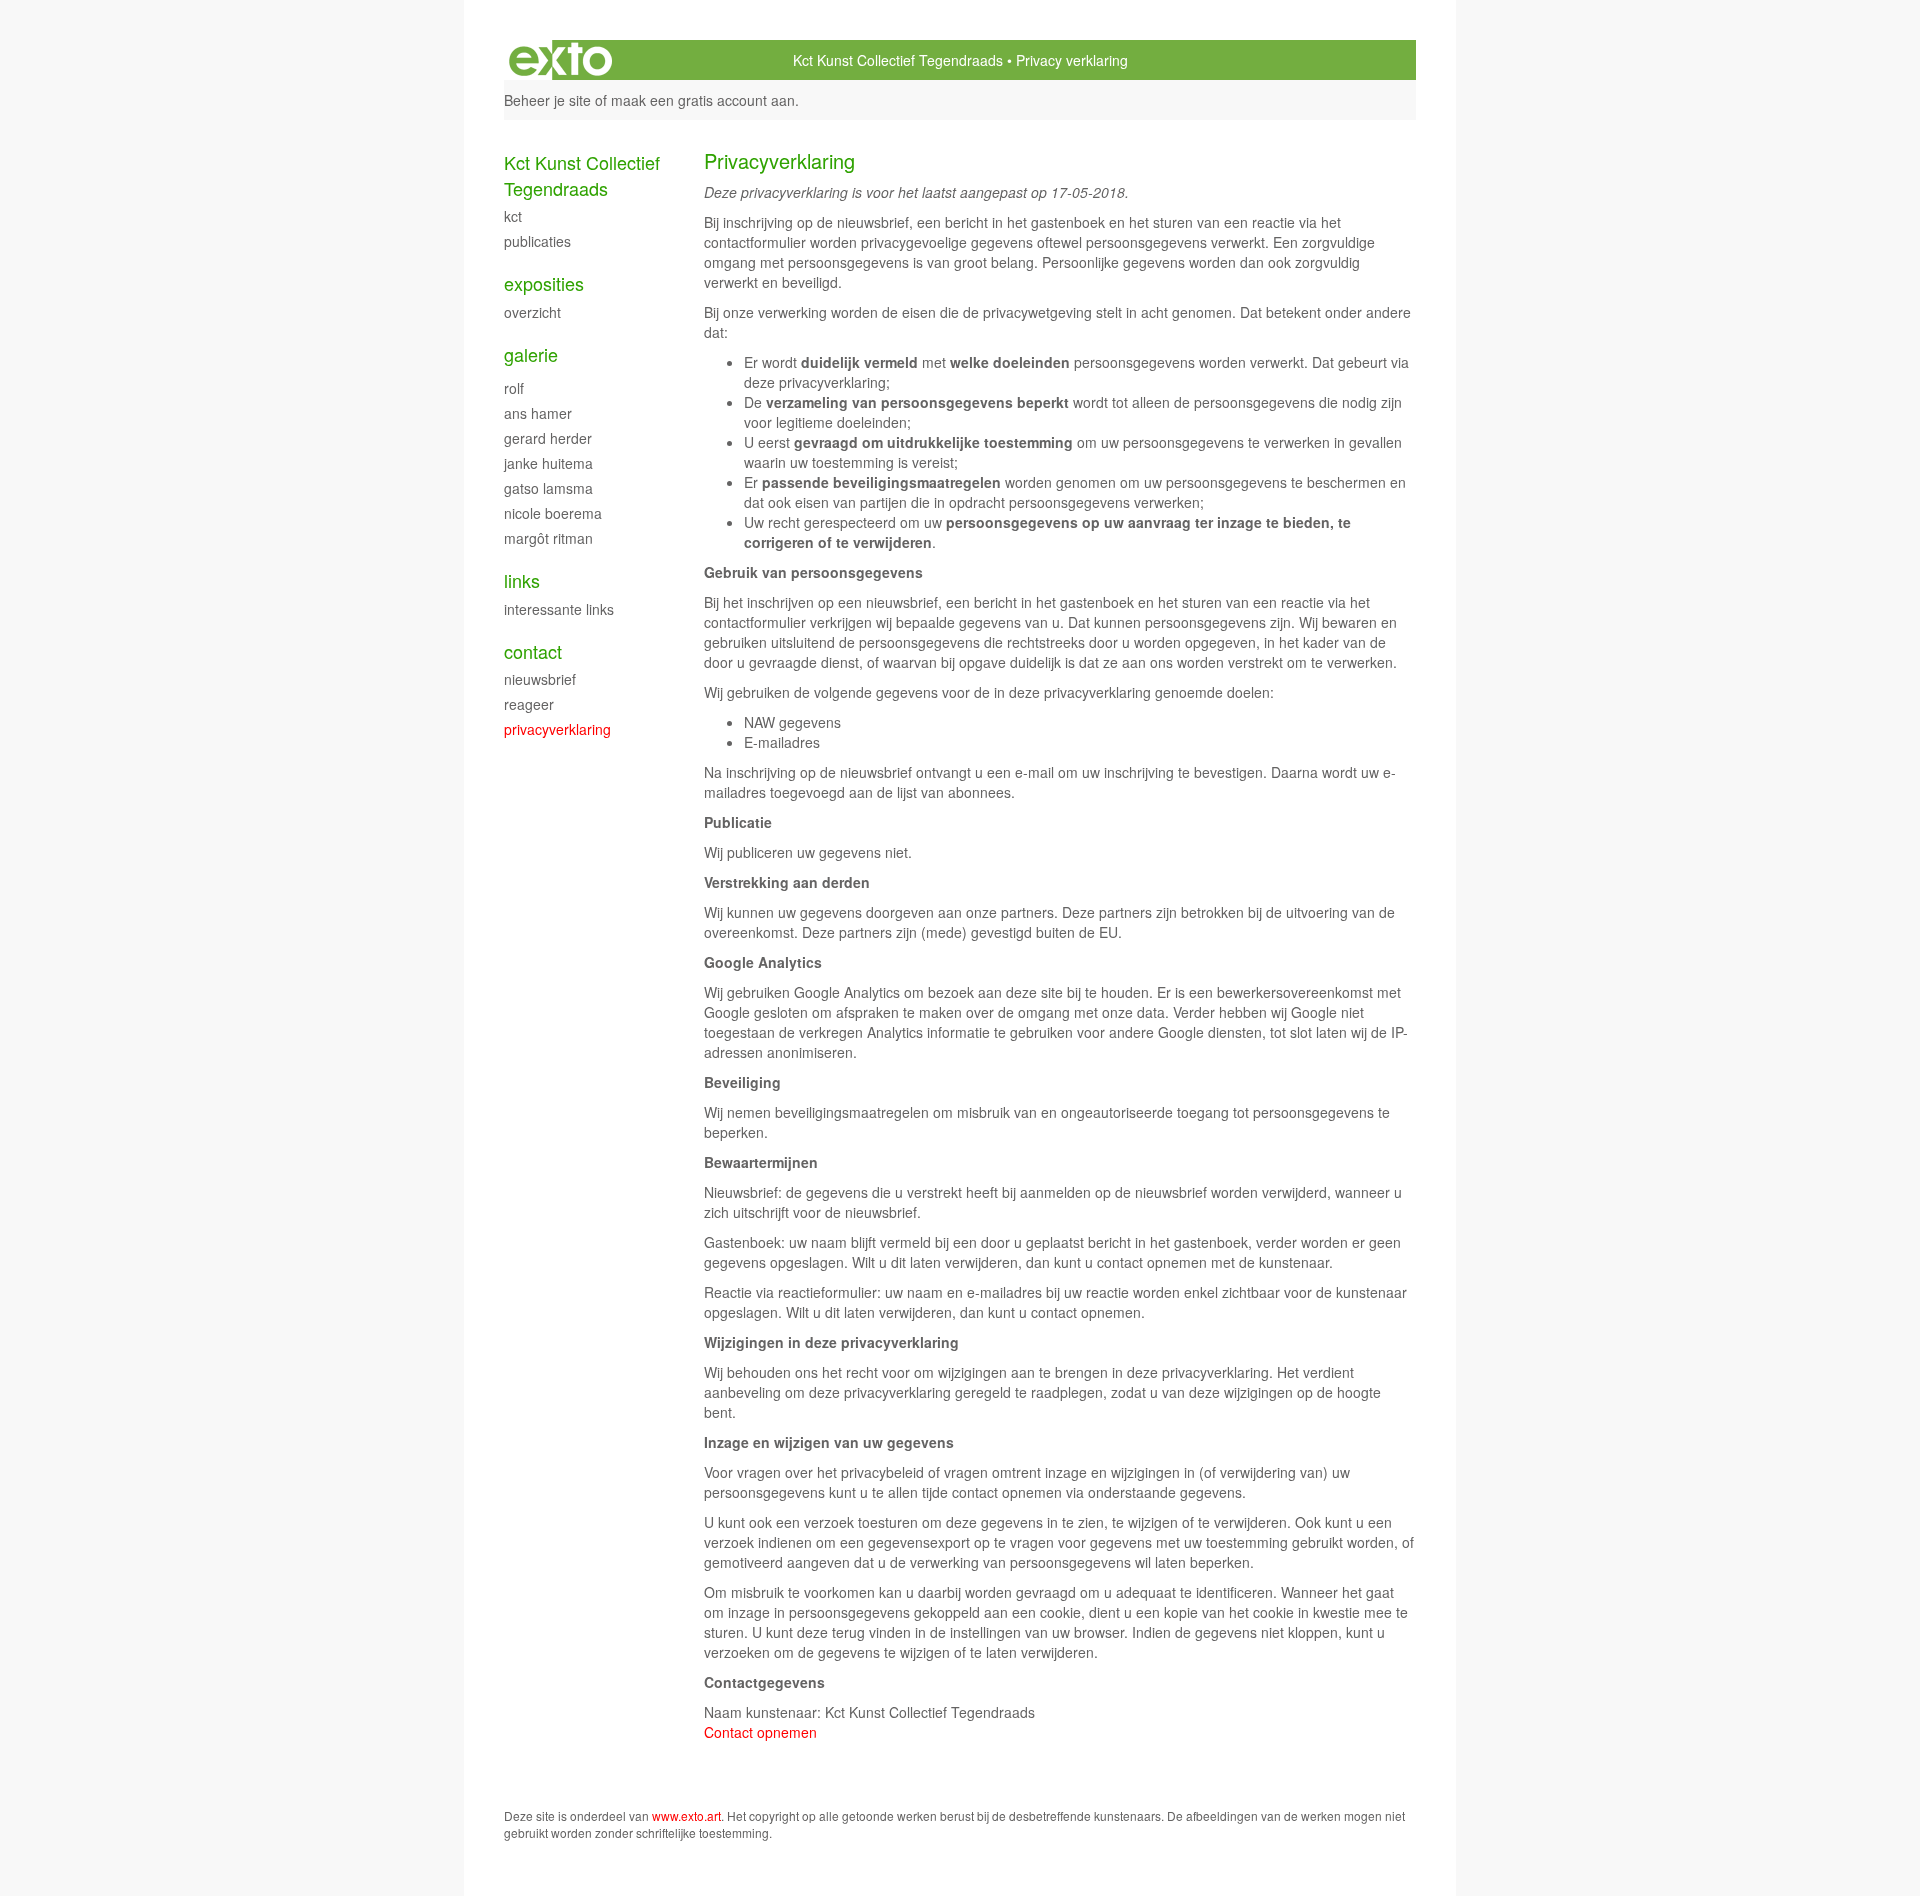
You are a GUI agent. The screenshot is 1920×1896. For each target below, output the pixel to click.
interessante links (559, 609)
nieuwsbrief (540, 679)
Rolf (514, 388)
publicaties (537, 241)
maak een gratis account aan (703, 100)
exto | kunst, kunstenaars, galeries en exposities (560, 60)
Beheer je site (547, 100)
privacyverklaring (557, 729)
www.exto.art (686, 1815)
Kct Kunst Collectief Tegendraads (898, 60)
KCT (513, 216)
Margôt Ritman (548, 538)
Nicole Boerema (553, 513)
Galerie (531, 354)
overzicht (532, 312)
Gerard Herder (548, 438)
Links (522, 580)
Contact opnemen (760, 1732)
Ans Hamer (538, 413)
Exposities (544, 283)
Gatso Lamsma (548, 488)
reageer (529, 704)
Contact (533, 651)
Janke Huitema (548, 463)
